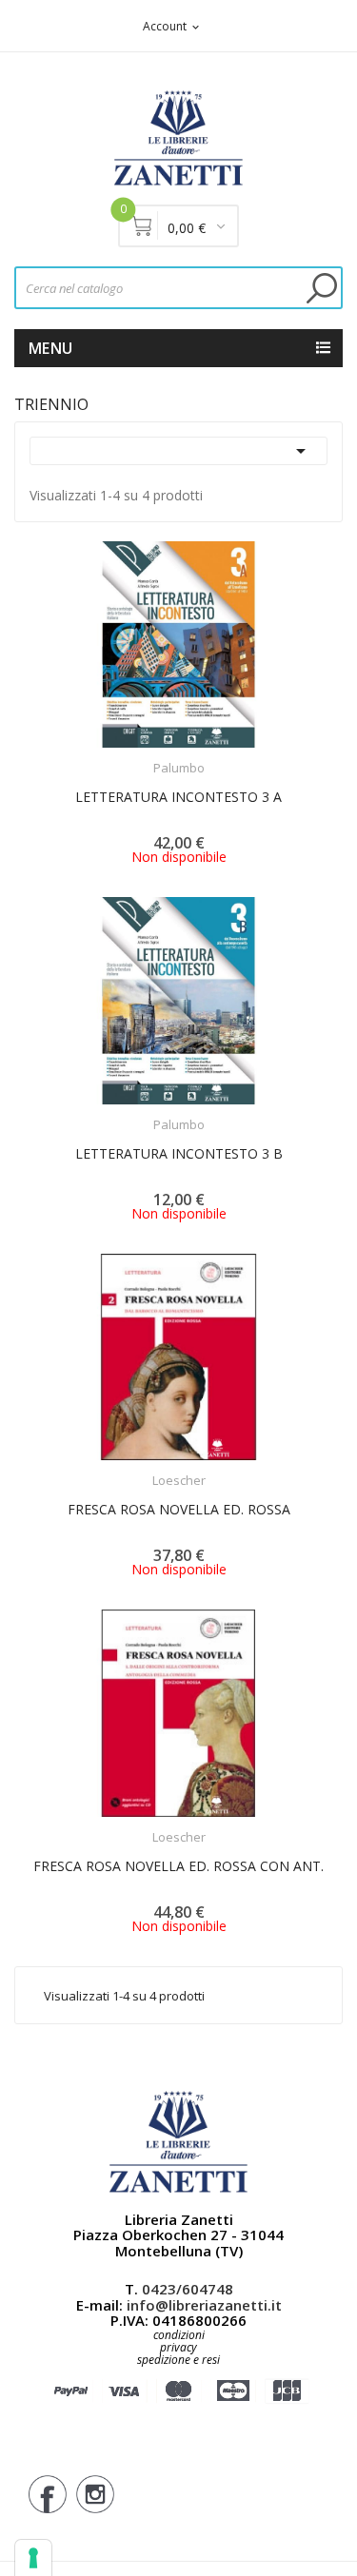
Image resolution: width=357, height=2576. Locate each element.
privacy (178, 2347)
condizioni (179, 2335)
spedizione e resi (178, 2361)
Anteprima (126, 756)
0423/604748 (188, 2289)
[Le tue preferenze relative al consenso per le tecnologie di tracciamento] (33, 2558)
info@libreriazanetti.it (204, 2305)
